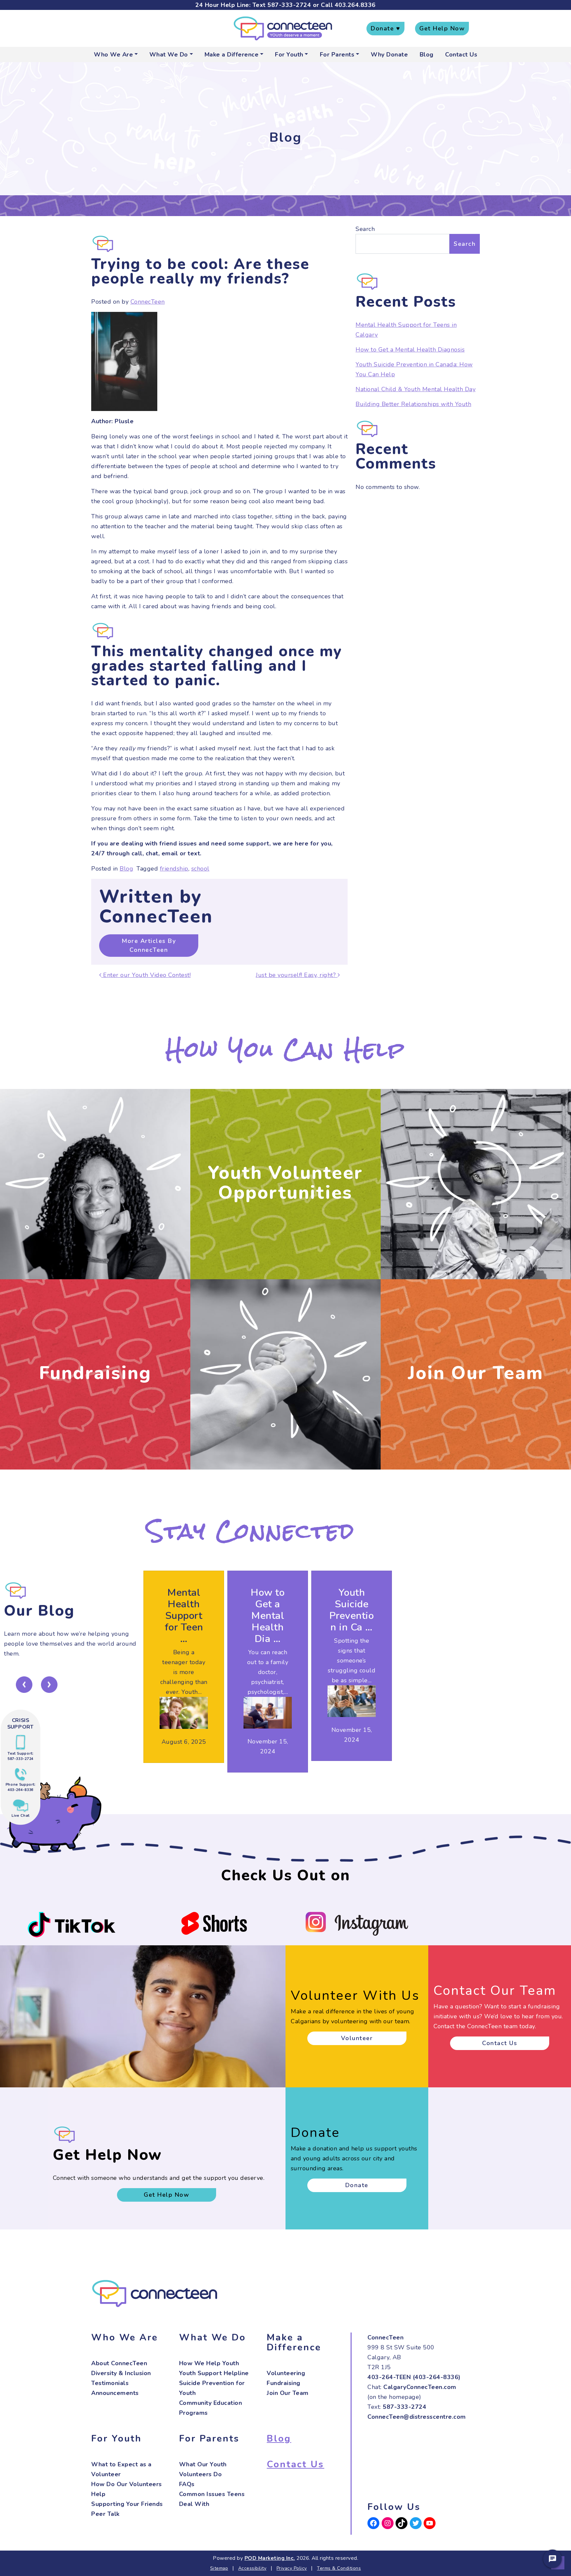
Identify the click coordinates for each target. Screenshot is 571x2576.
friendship (174, 869)
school (200, 869)
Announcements (115, 2393)
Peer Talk (105, 2514)
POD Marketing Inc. (270, 2558)
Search (365, 229)
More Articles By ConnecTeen (149, 945)
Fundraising (95, 1373)
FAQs (187, 2484)
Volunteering (286, 2373)
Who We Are (113, 55)
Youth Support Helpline (214, 2373)
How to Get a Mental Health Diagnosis (410, 350)
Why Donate (389, 55)
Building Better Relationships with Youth (413, 404)
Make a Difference (232, 55)
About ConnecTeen (119, 2363)
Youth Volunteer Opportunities (285, 1183)
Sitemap (219, 2568)
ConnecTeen (148, 302)
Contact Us (461, 55)
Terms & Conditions (339, 2568)
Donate (357, 2185)
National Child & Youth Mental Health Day (416, 389)
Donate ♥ (385, 28)
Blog (427, 55)
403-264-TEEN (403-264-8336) (414, 2377)
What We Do (169, 55)
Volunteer (357, 2038)
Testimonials (110, 2383)
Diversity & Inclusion (121, 2373)
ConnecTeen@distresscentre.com (417, 2417)
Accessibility (252, 2568)
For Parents (337, 55)
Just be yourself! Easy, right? (297, 975)
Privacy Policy (292, 2568)
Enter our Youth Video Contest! (146, 975)
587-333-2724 (289, 5)
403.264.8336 (355, 5)
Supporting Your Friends (127, 2504)
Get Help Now (442, 28)
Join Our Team (476, 1373)
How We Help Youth (209, 2363)
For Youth (289, 55)
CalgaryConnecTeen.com (420, 2387)
